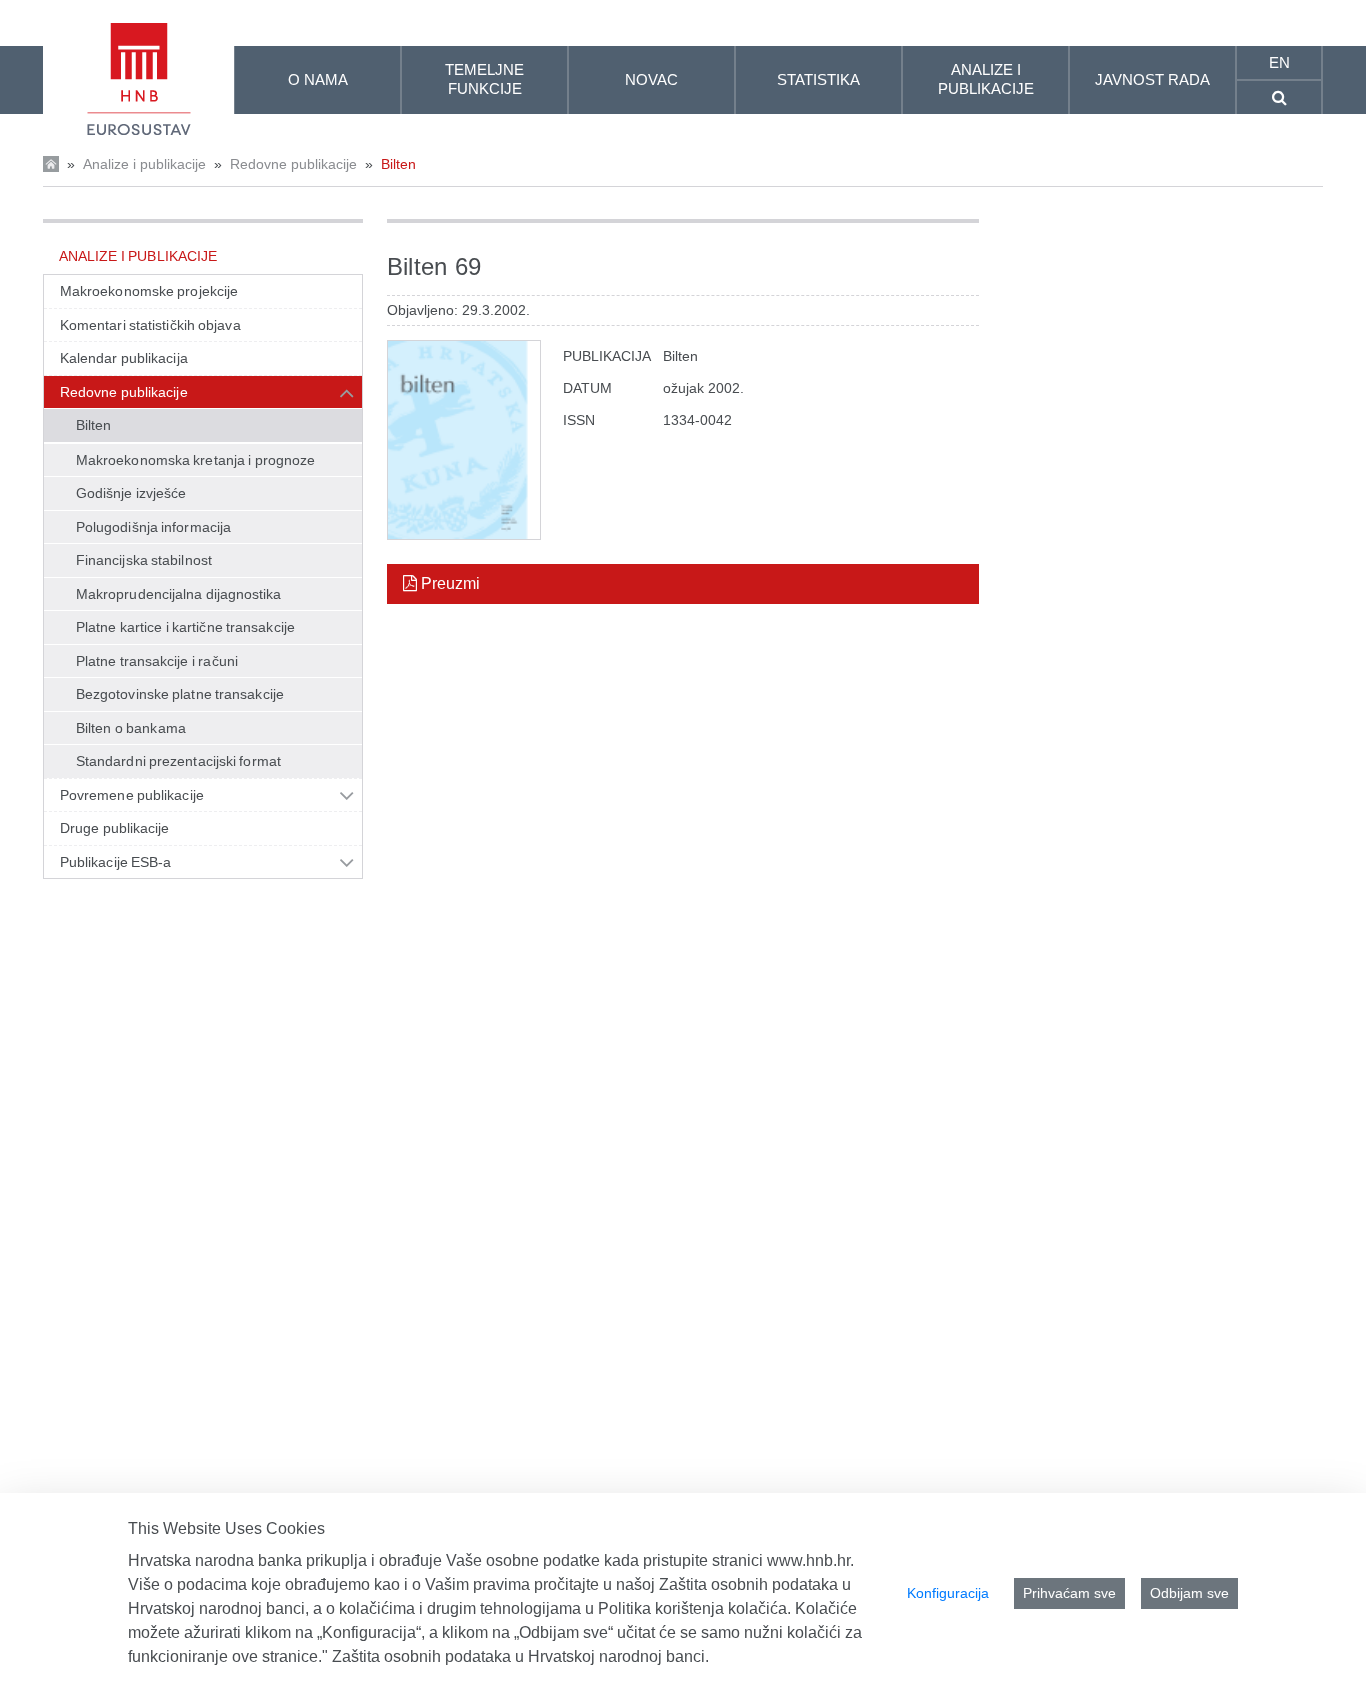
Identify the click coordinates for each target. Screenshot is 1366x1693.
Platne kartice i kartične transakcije (185, 627)
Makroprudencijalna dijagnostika (178, 594)
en (1279, 62)
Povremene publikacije (132, 795)
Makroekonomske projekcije (149, 291)
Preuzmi (448, 583)
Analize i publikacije (144, 164)
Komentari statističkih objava (150, 325)
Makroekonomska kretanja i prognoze (195, 460)
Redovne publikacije (293, 164)
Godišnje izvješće (131, 493)
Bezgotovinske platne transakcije (180, 694)
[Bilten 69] (464, 440)
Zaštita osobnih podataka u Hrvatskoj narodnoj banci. (520, 1656)
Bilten (398, 164)
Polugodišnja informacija (153, 527)
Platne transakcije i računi (157, 661)
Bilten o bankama (131, 728)
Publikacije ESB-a (116, 862)
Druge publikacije (115, 828)
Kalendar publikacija (124, 358)
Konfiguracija (948, 1593)
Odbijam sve (1189, 1593)
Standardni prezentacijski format (178, 761)
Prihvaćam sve (1069, 1593)
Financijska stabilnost (144, 560)
